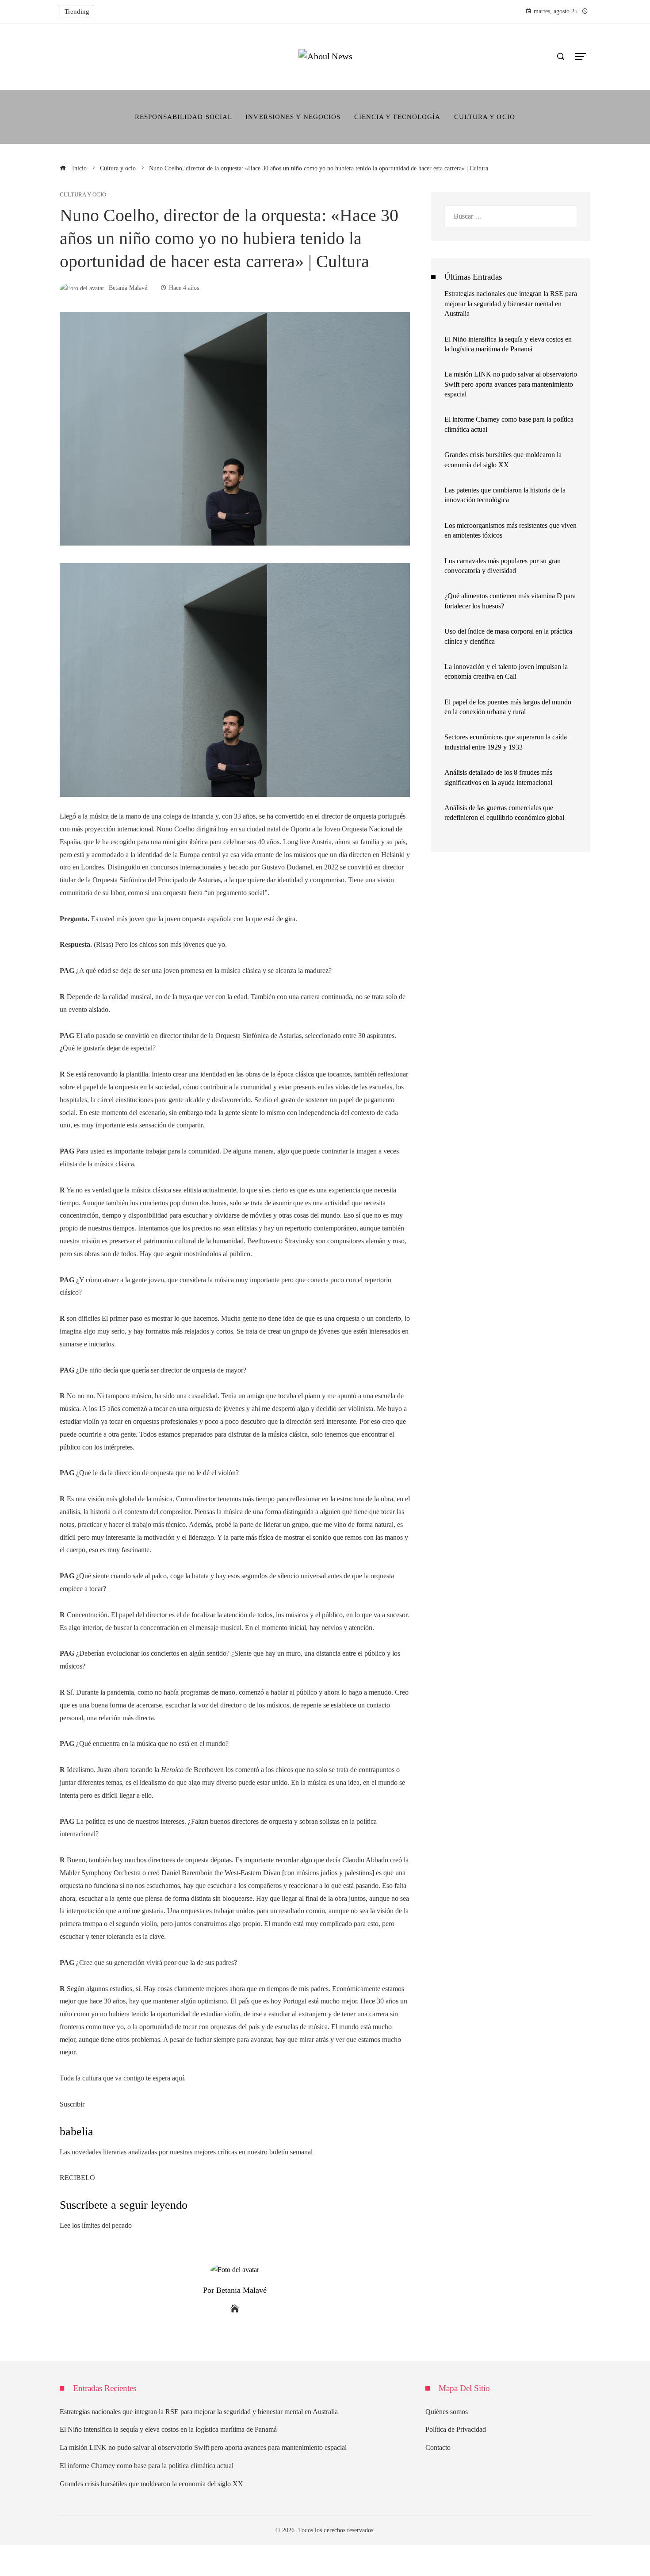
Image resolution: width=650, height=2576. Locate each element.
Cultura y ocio (83, 195)
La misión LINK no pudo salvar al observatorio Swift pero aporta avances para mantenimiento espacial (511, 384)
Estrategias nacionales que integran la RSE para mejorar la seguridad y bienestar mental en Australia (511, 304)
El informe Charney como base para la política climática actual (147, 2466)
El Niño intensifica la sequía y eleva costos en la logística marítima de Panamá (168, 2429)
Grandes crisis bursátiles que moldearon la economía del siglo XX (151, 2484)
